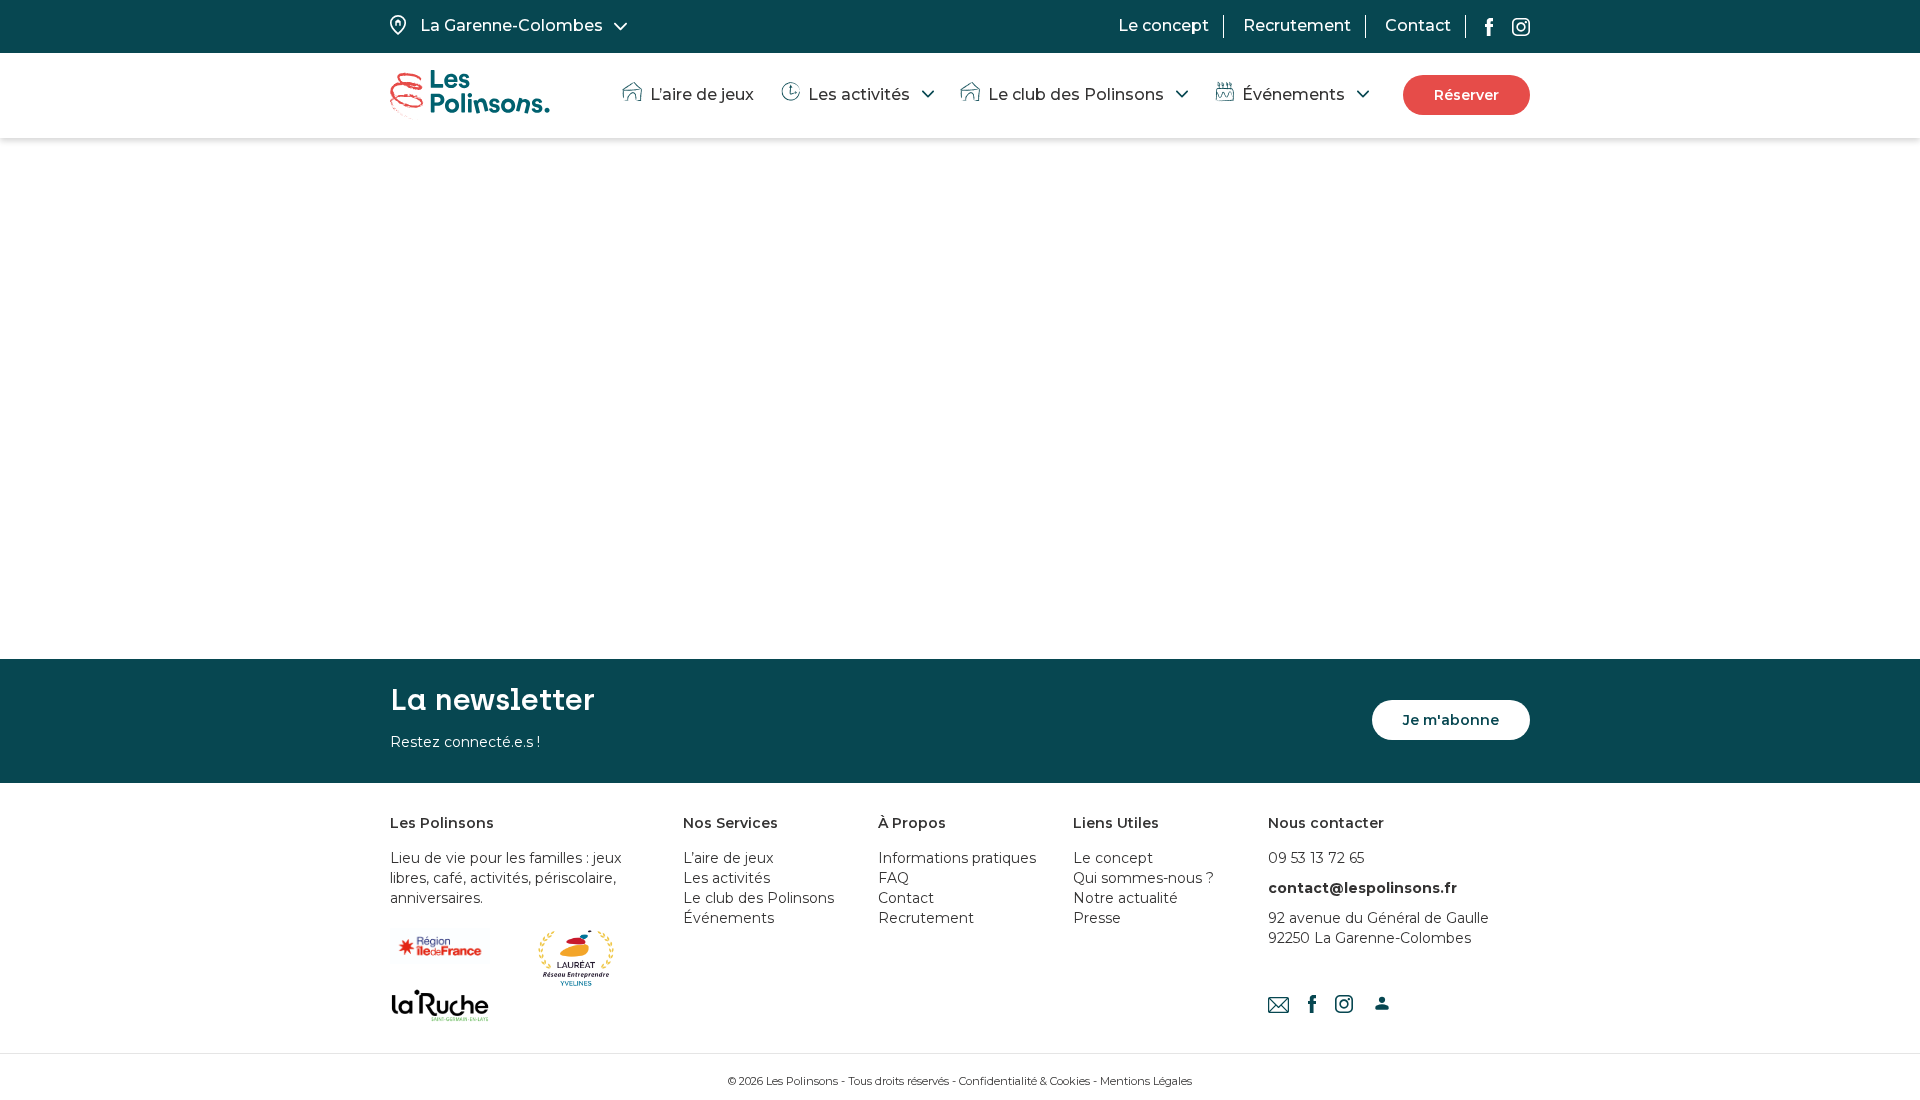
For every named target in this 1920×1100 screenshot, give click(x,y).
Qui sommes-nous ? (1143, 878)
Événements (1293, 94)
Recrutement (1297, 25)
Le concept (1163, 25)
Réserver (1466, 95)
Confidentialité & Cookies (1024, 1081)
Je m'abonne (1451, 720)
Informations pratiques (957, 858)
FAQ (893, 878)
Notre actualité (1125, 898)
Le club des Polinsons (1076, 94)
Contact (1418, 25)
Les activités (859, 94)
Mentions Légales (1146, 1081)
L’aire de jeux (702, 94)
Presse (1097, 918)
